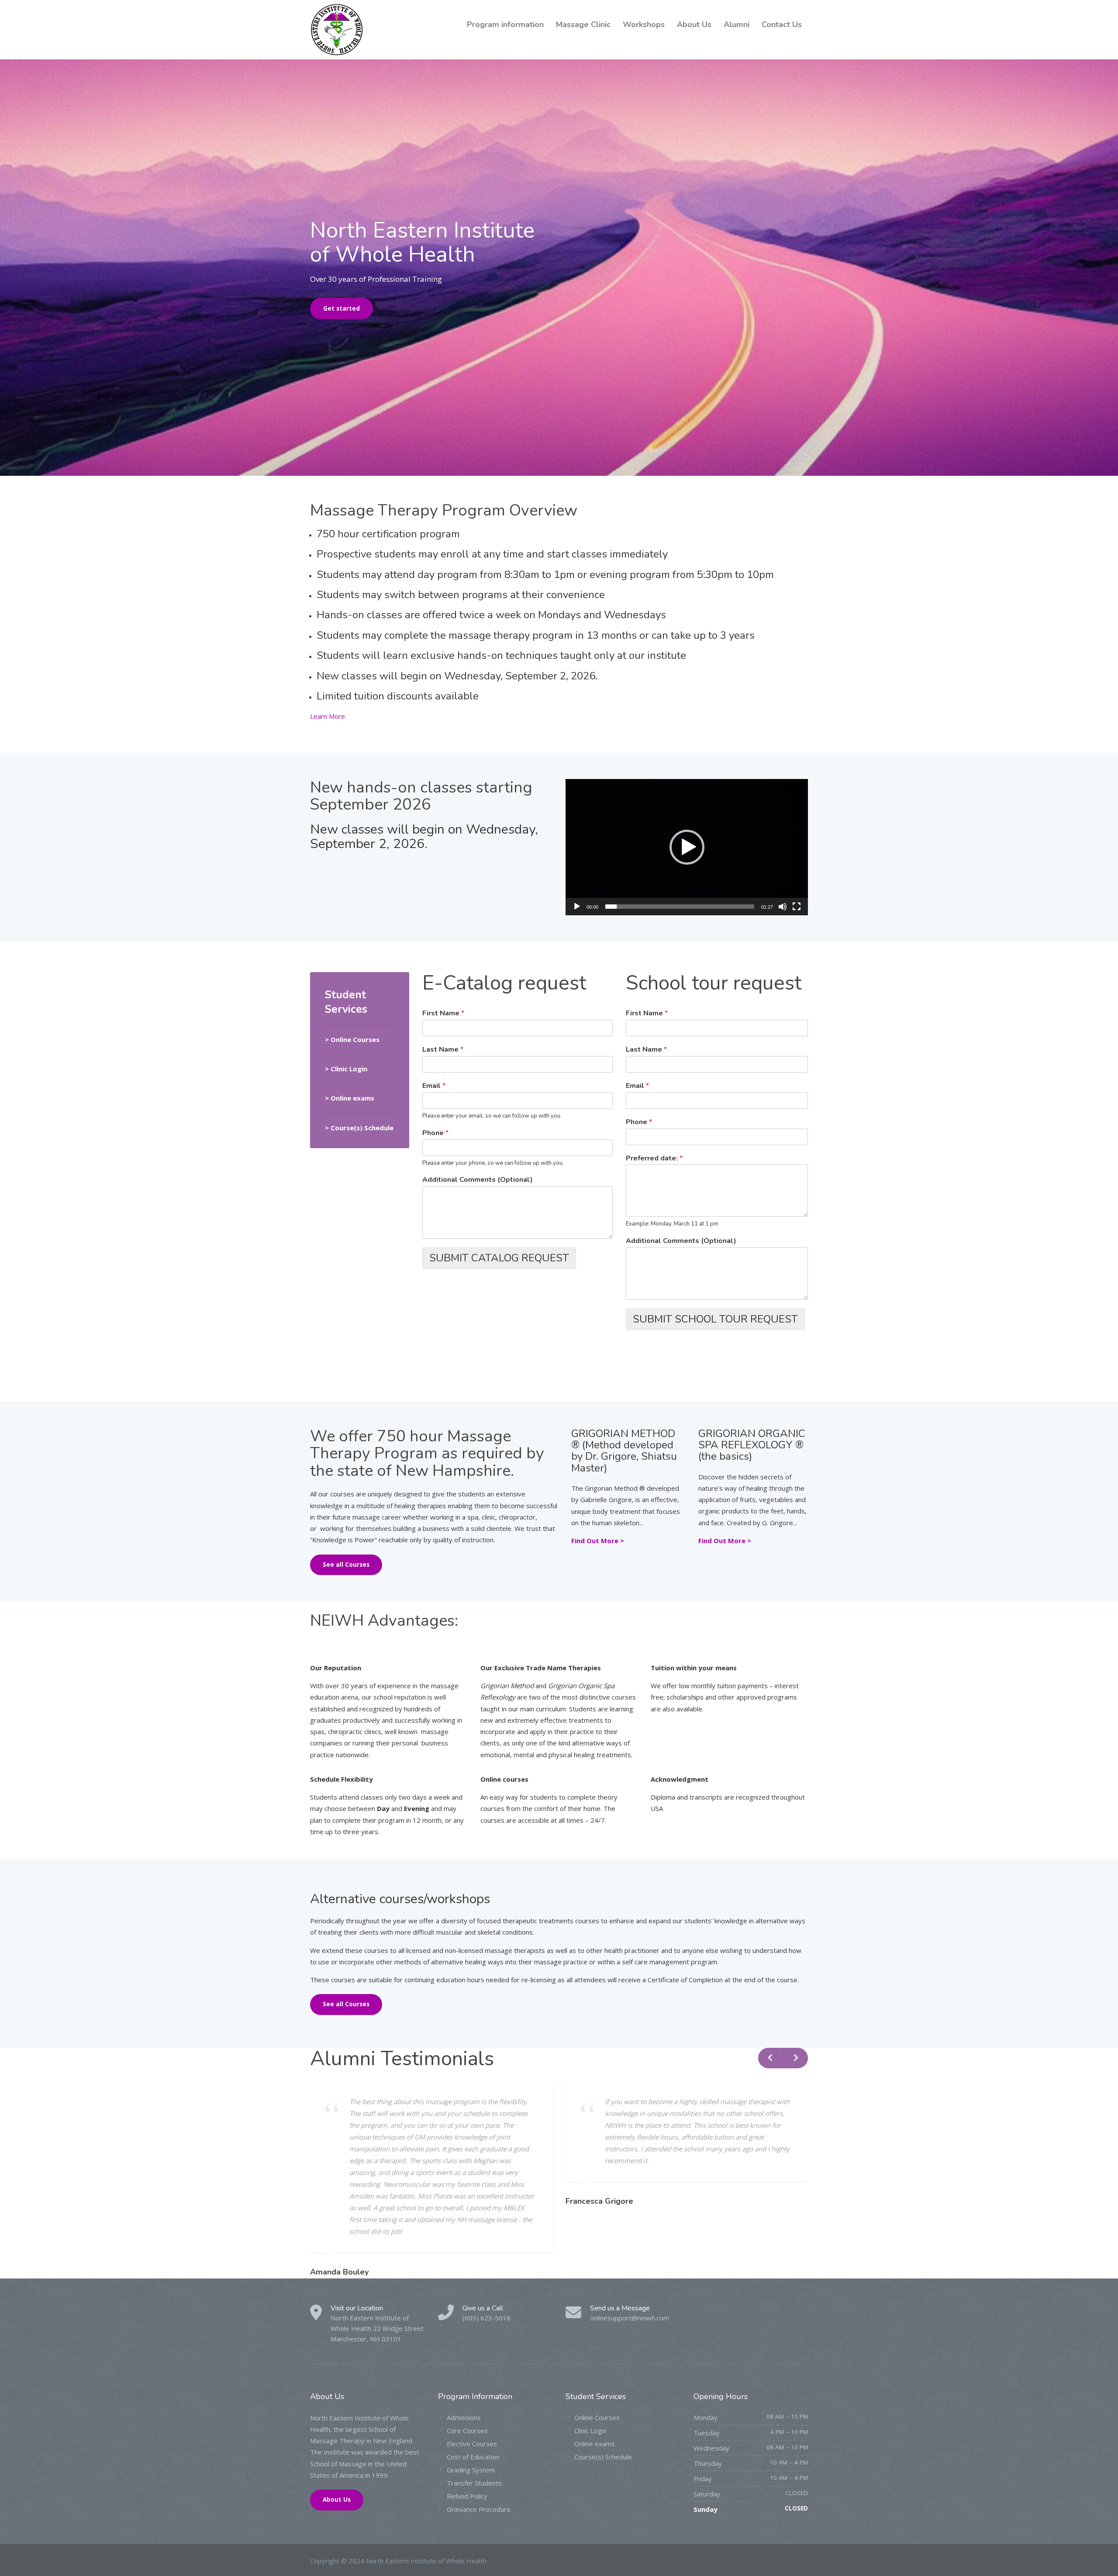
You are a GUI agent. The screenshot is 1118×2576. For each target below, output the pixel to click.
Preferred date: (654, 1158)
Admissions (464, 2417)
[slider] (680, 907)
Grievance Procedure (479, 2509)
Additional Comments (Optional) (478, 1180)
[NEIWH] (337, 30)
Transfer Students (474, 2483)
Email (434, 1086)
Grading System (471, 2470)
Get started (342, 308)
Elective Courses (472, 2444)
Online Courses (597, 2417)
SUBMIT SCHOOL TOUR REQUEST (715, 1319)
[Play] (577, 907)
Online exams (595, 2444)
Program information (505, 24)
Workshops (644, 24)
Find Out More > (598, 1541)
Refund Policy (467, 2496)
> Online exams (350, 1098)
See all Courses (346, 1565)
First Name (443, 1013)
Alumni (737, 24)
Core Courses (467, 2431)
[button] (687, 847)
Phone (435, 1133)
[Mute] (783, 907)
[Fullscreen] (797, 907)
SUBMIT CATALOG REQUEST (499, 1258)
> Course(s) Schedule (359, 1128)
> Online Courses (352, 1039)
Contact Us (782, 24)
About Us (694, 24)
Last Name (443, 1050)
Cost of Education (473, 2457)
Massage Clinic (583, 24)
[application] (687, 847)
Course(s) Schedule (603, 2457)
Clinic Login (349, 1069)
